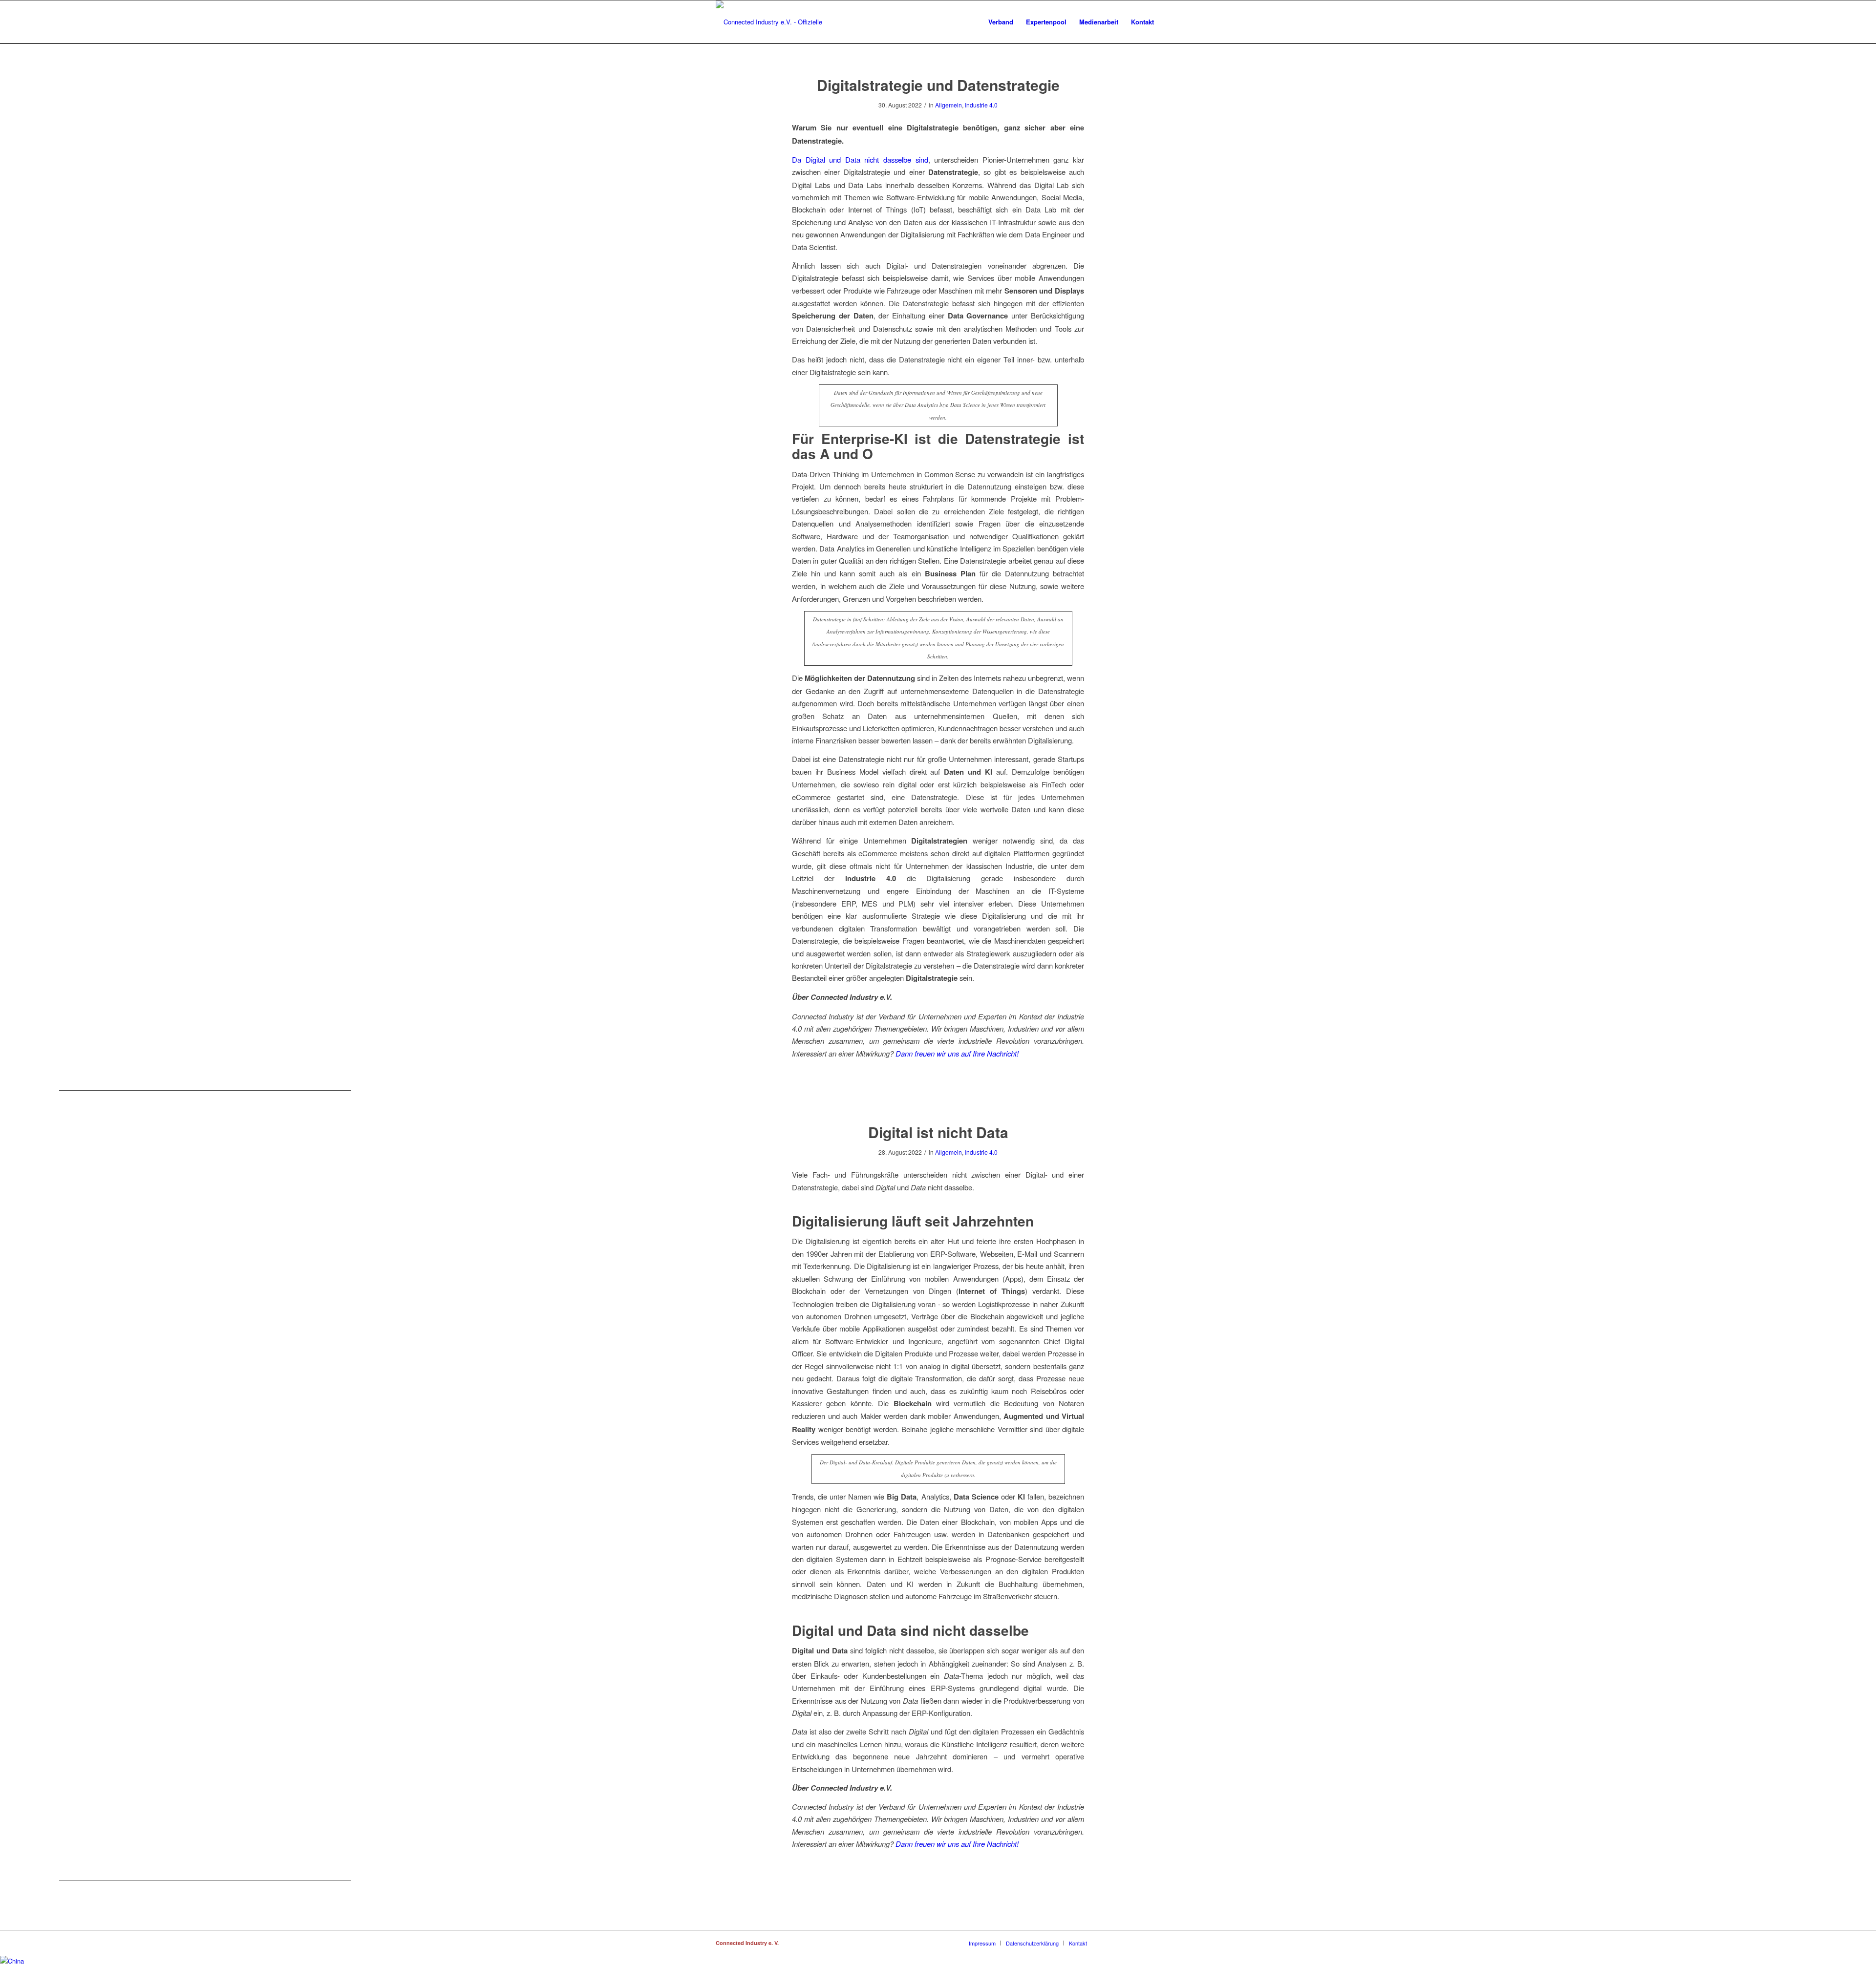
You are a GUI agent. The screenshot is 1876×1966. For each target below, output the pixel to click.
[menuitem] (1001, 22)
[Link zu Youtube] (1153, 1943)
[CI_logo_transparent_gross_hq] (780, 22)
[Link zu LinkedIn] (1124, 1943)
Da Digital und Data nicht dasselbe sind (860, 159)
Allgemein (949, 105)
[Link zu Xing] (1109, 1943)
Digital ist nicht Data (938, 1132)
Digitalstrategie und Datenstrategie (938, 85)
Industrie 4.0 (981, 105)
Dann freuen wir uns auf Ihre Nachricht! (957, 1053)
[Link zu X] (1138, 1943)
